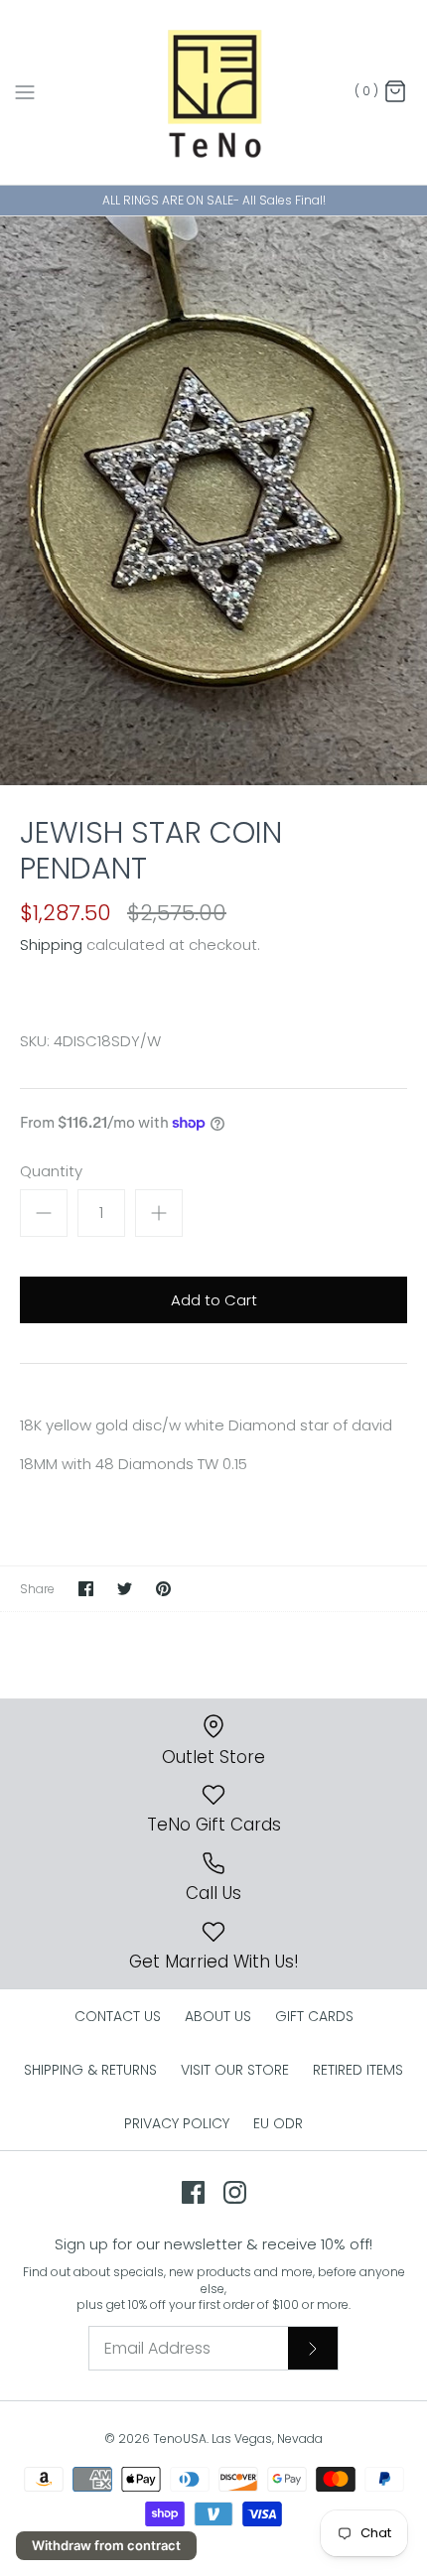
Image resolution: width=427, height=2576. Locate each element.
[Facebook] (193, 2192)
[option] (213, 501)
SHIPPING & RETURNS (90, 2070)
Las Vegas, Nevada (267, 2439)
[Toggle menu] (25, 91)
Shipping (51, 945)
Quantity (51, 1171)
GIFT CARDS (314, 2016)
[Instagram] (235, 2192)
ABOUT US (218, 2016)
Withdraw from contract (106, 2545)
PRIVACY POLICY (177, 2123)
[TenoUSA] (214, 92)
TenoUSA (180, 2439)
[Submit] (313, 2348)
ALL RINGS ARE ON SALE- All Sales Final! (214, 200)
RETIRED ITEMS (358, 2070)
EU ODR (278, 2123)
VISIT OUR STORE (235, 2070)
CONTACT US (118, 2016)
